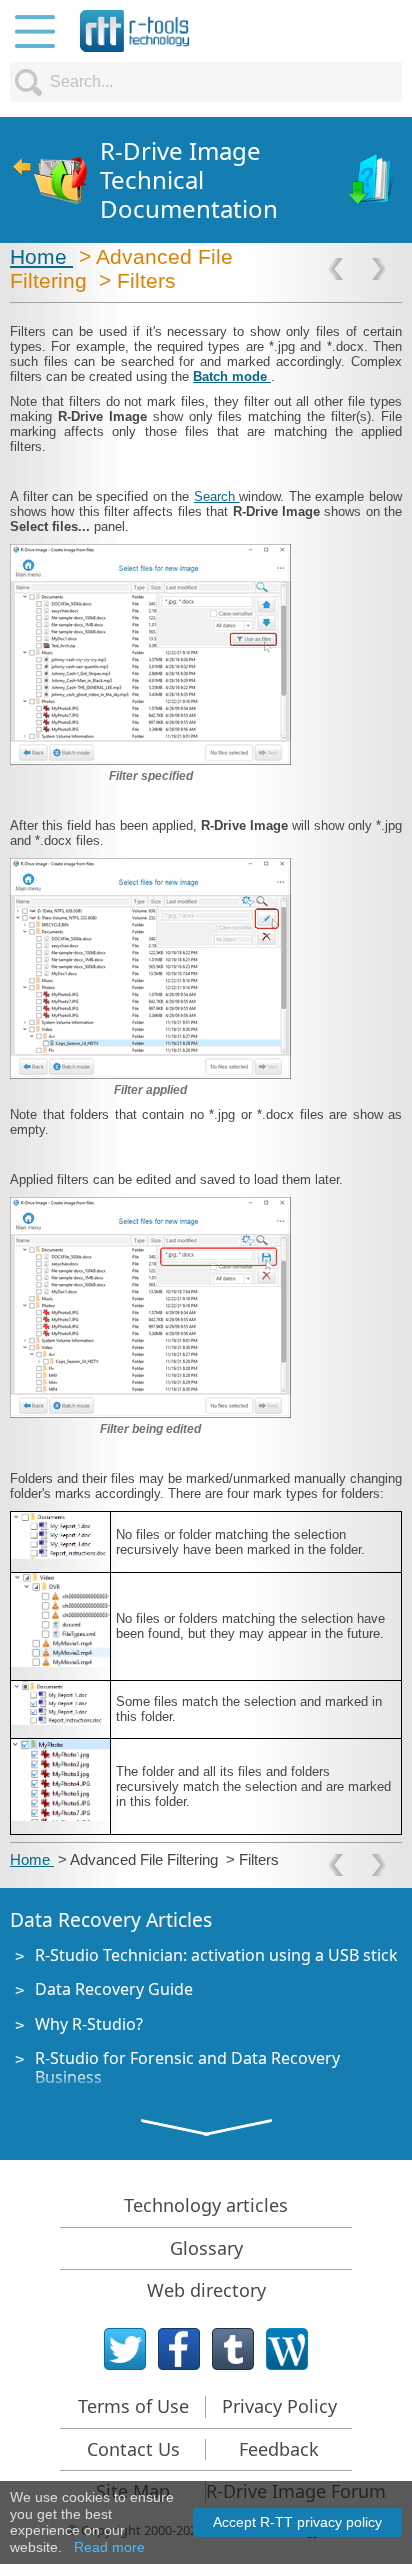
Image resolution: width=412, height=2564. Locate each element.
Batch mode (232, 376)
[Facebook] (179, 2349)
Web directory (206, 2290)
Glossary (206, 2248)
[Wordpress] (287, 2349)
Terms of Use (133, 2406)
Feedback (279, 2449)
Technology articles (206, 2205)
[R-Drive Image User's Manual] (372, 180)
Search (217, 496)
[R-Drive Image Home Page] (50, 180)
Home (41, 256)
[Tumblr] (233, 2349)
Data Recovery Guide (114, 1989)
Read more (109, 2547)
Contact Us (133, 2449)
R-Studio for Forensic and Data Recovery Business (187, 2067)
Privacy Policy (279, 2406)
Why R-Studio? (89, 2024)
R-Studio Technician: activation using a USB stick (216, 1955)
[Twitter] (125, 2349)
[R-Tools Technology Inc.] (135, 31)
